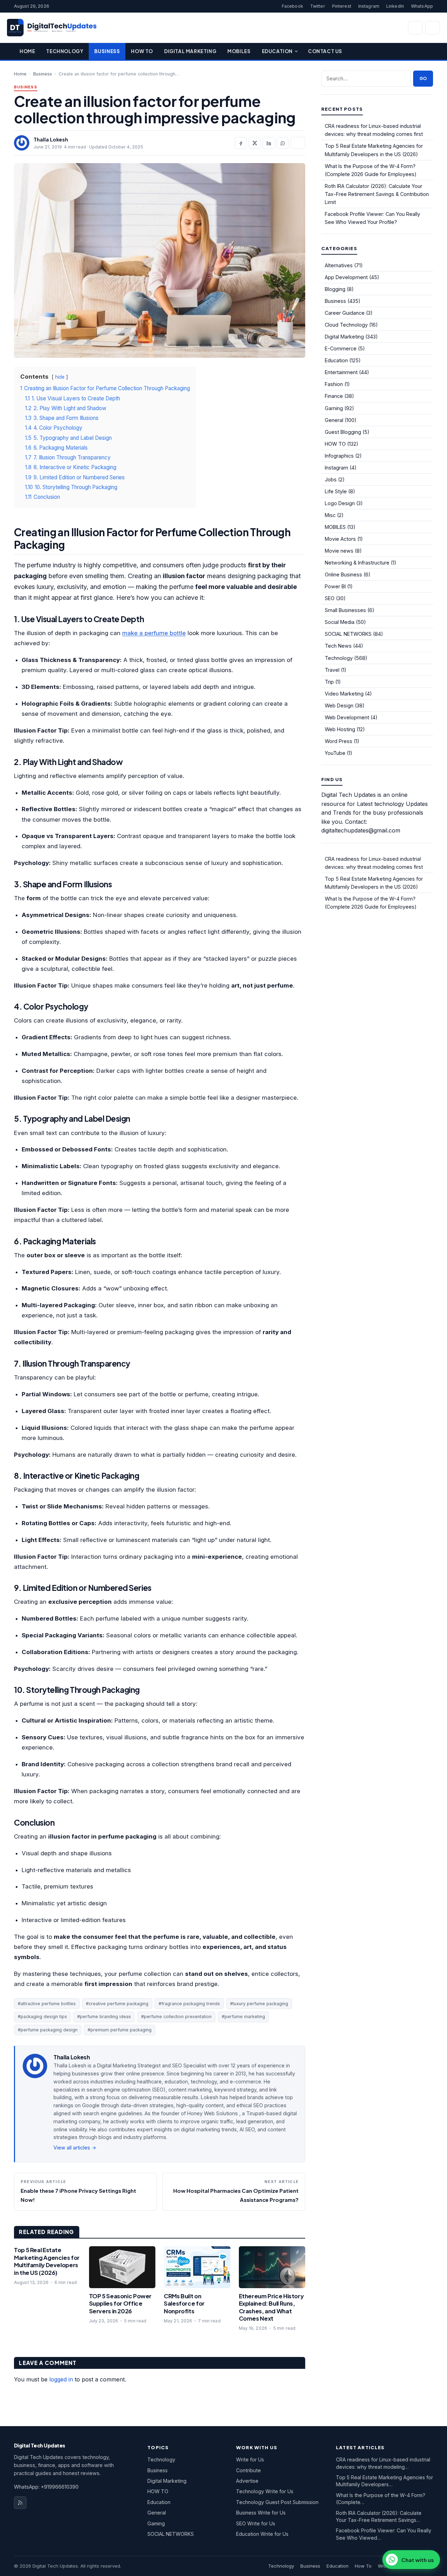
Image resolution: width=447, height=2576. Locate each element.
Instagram (369, 6)
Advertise (247, 2481)
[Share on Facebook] (241, 143)
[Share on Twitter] (255, 143)
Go (423, 78)
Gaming (334, 408)
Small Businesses (345, 610)
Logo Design (340, 503)
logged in (61, 2379)
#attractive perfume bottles (47, 2004)
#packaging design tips (42, 2017)
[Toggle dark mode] (433, 28)
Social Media (340, 622)
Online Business (343, 574)
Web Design (339, 705)
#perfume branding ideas (104, 2017)
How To (142, 51)
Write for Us (250, 2459)
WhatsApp (422, 6)
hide (60, 377)
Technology (65, 51)
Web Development (347, 717)
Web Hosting (340, 729)
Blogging (335, 289)
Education (277, 51)
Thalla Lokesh (51, 139)
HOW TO (335, 444)
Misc (330, 515)
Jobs (331, 479)
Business (107, 51)
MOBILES (335, 527)
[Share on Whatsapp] (283, 143)
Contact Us (325, 51)
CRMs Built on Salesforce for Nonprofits (184, 2304)
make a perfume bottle (154, 633)
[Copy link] (298, 143)
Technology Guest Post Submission (277, 2502)
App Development (346, 277)
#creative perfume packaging (117, 2004)
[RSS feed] (20, 2503)
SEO (330, 598)
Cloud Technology (346, 325)
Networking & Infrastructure (357, 563)
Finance (334, 396)
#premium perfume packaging (120, 2030)
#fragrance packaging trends (189, 2004)
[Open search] (415, 28)
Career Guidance (345, 313)
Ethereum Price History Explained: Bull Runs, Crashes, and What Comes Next (271, 2307)
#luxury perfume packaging (259, 2004)
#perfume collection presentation (176, 2017)
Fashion (334, 384)
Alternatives (339, 265)
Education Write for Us (262, 2534)
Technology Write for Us (265, 2491)
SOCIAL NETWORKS (348, 634)
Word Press (339, 741)
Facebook (292, 6)
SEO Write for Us (256, 2523)
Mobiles (239, 51)
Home (27, 51)
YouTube (335, 753)
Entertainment (341, 372)
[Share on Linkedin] (269, 143)
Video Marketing (344, 694)
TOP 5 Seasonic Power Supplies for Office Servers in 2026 (120, 2304)
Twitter (318, 6)
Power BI (335, 586)
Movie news (339, 551)
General (334, 420)
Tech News (338, 646)
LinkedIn (395, 6)
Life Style (336, 491)
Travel (332, 670)
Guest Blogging (343, 432)
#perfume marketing (243, 2017)
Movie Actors (340, 539)
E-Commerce (341, 348)
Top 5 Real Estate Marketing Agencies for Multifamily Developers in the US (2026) (47, 2261)
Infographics (339, 456)
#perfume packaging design (48, 2030)
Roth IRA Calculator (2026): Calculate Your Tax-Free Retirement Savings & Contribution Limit (377, 194)
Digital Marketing (190, 51)
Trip (329, 682)
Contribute (248, 2470)
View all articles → (75, 2148)
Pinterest (342, 6)
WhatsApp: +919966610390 (46, 2487)
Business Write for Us (261, 2513)
